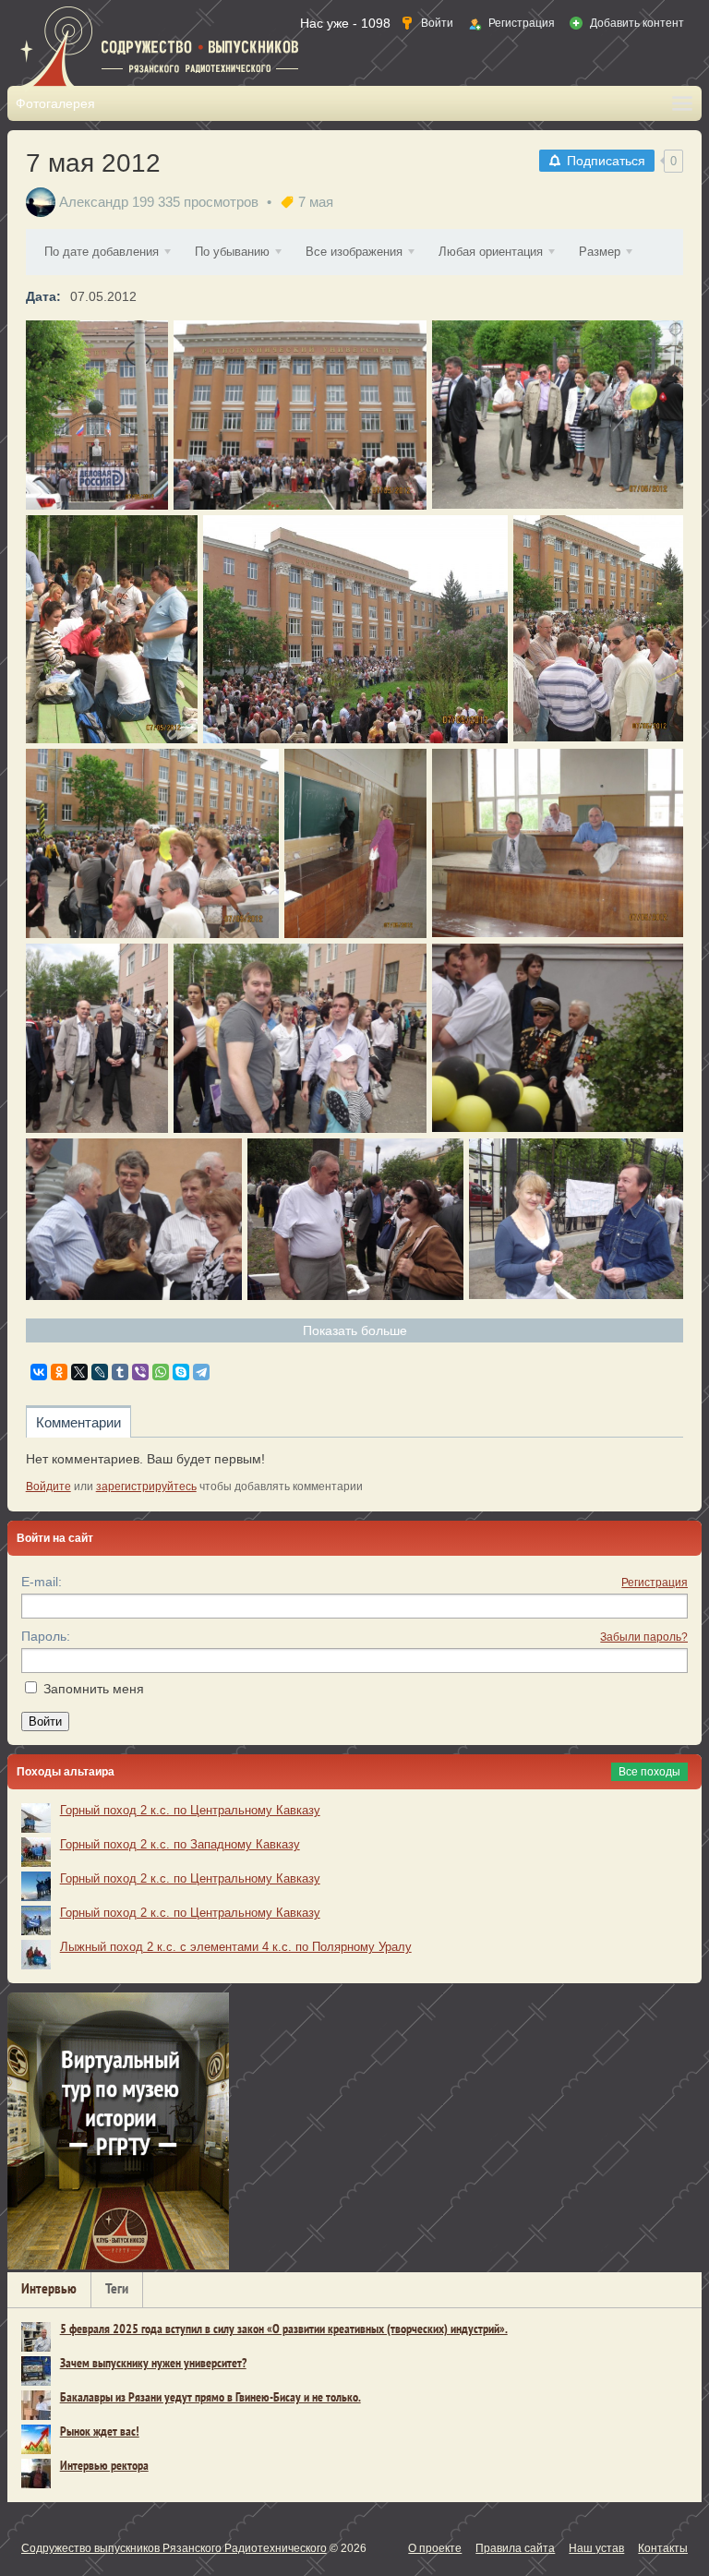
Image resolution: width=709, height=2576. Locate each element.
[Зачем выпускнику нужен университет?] (36, 2371)
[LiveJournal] (100, 1372)
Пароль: (46, 1636)
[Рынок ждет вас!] (36, 2439)
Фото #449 (355, 629)
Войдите (48, 1487)
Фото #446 (355, 843)
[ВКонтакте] (39, 1372)
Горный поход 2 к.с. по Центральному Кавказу (190, 1810)
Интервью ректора (104, 2467)
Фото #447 (152, 843)
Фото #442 (557, 1038)
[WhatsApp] (161, 1372)
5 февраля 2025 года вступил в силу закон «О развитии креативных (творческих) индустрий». (284, 2330)
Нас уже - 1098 (345, 23)
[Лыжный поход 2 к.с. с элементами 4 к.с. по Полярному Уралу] (36, 1955)
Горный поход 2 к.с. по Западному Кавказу (180, 1844)
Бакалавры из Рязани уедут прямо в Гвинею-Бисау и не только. (210, 2398)
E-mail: (42, 1582)
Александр (94, 202)
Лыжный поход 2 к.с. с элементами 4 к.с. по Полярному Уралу (236, 1947)
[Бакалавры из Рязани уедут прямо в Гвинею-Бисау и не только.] (36, 2405)
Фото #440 (355, 1219)
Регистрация (655, 1583)
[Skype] (181, 1372)
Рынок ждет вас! (100, 2432)
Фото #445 (557, 843)
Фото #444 (96, 1038)
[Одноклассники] (59, 1372)
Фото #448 (598, 629)
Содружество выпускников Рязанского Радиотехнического (174, 2548)
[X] (79, 1372)
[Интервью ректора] (36, 2474)
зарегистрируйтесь (146, 1487)
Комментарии (78, 1422)
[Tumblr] (120, 1372)
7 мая (316, 202)
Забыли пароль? (644, 1637)
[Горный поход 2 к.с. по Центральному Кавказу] (36, 1818)
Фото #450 (111, 629)
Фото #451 (557, 415)
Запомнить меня (94, 1689)
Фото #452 (300, 415)
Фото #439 (576, 1219)
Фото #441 (133, 1219)
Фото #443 (300, 1038)
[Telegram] (201, 1372)
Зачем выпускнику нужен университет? (153, 2364)
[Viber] (140, 1372)
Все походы (649, 1772)
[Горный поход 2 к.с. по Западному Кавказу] (36, 1852)
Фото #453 (96, 415)
